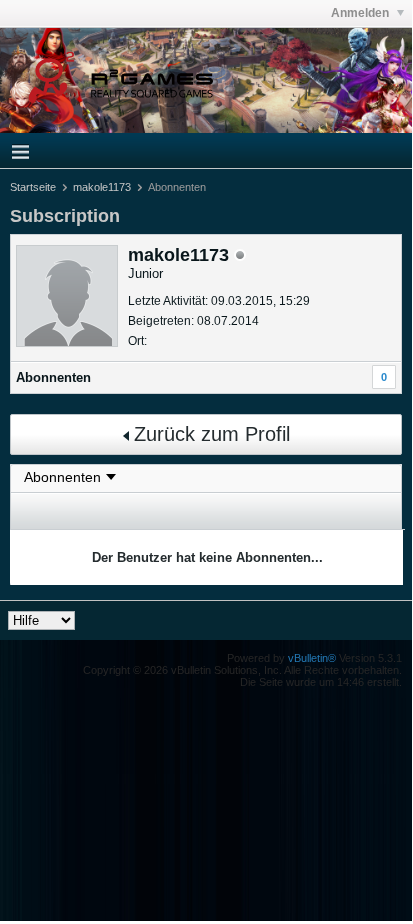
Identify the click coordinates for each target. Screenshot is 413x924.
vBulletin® (312, 658)
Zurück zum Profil (212, 434)
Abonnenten (53, 377)
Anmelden (361, 13)
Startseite (33, 187)
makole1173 (102, 187)
